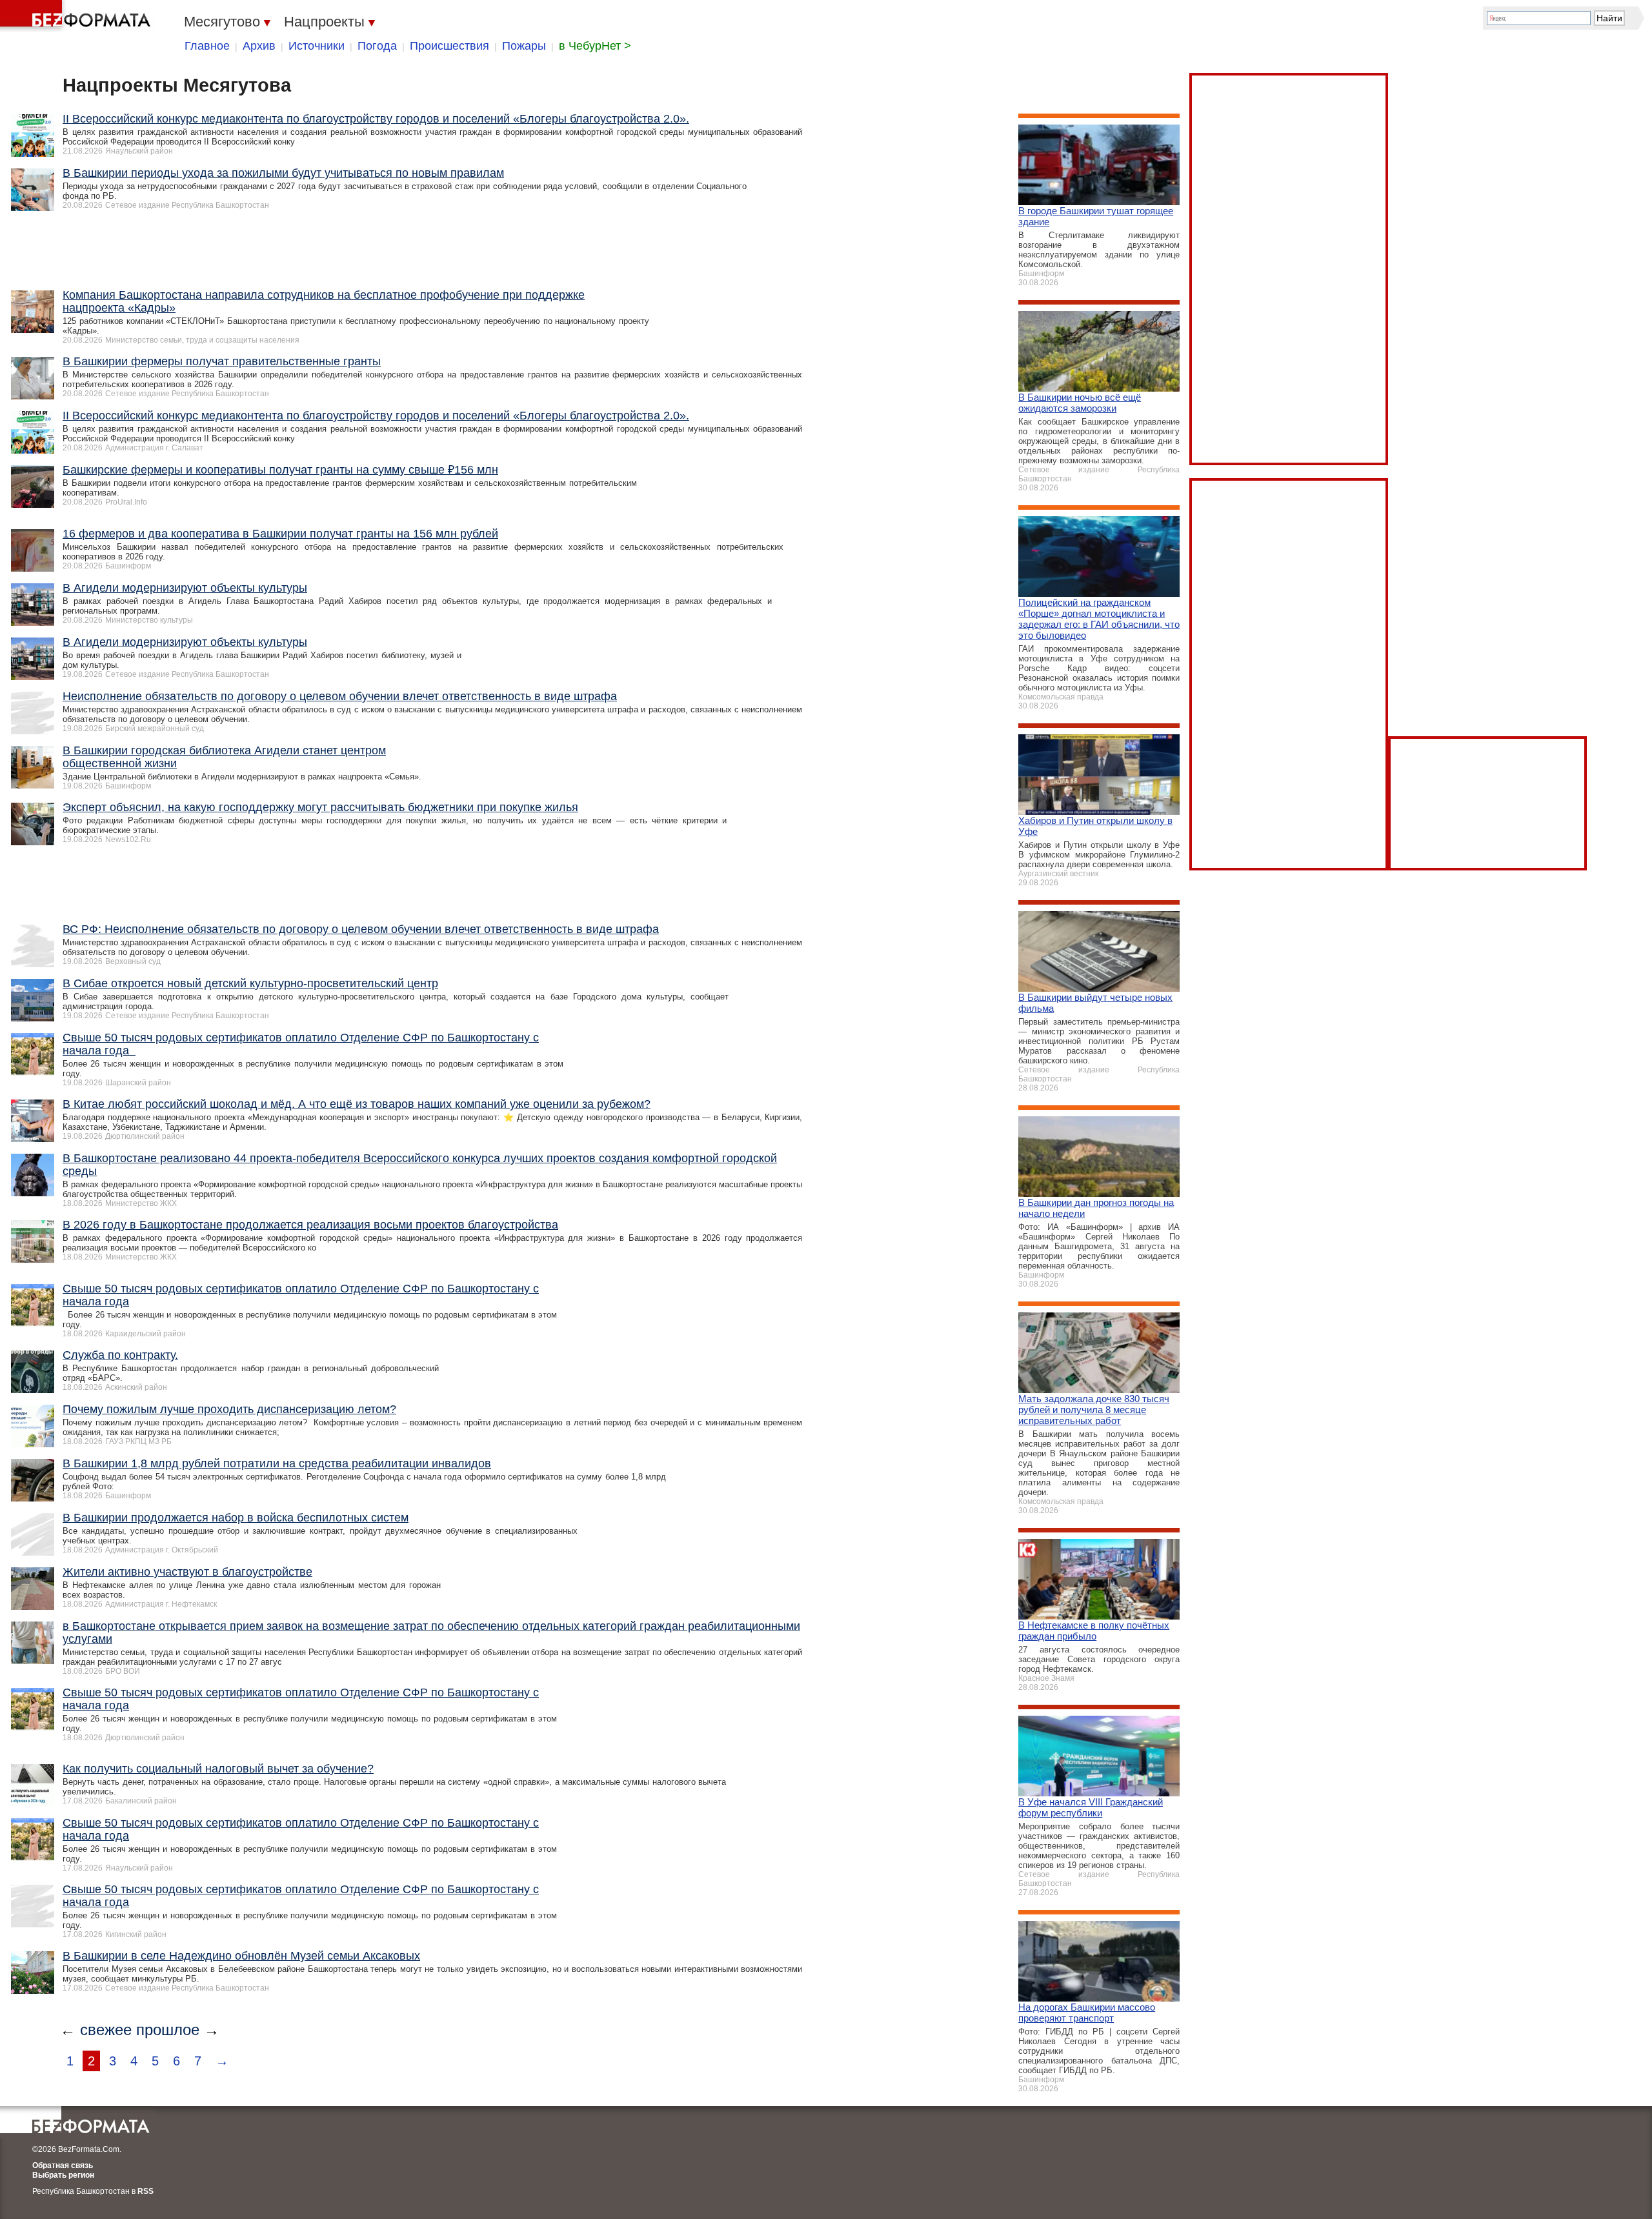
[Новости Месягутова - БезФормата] (77, 16)
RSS (146, 2191)
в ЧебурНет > (595, 46)
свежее (106, 2030)
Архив (259, 46)
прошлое (168, 2030)
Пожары (524, 46)
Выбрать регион (63, 2175)
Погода (377, 46)
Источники (317, 46)
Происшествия (449, 46)
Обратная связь (63, 2165)
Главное (207, 46)
